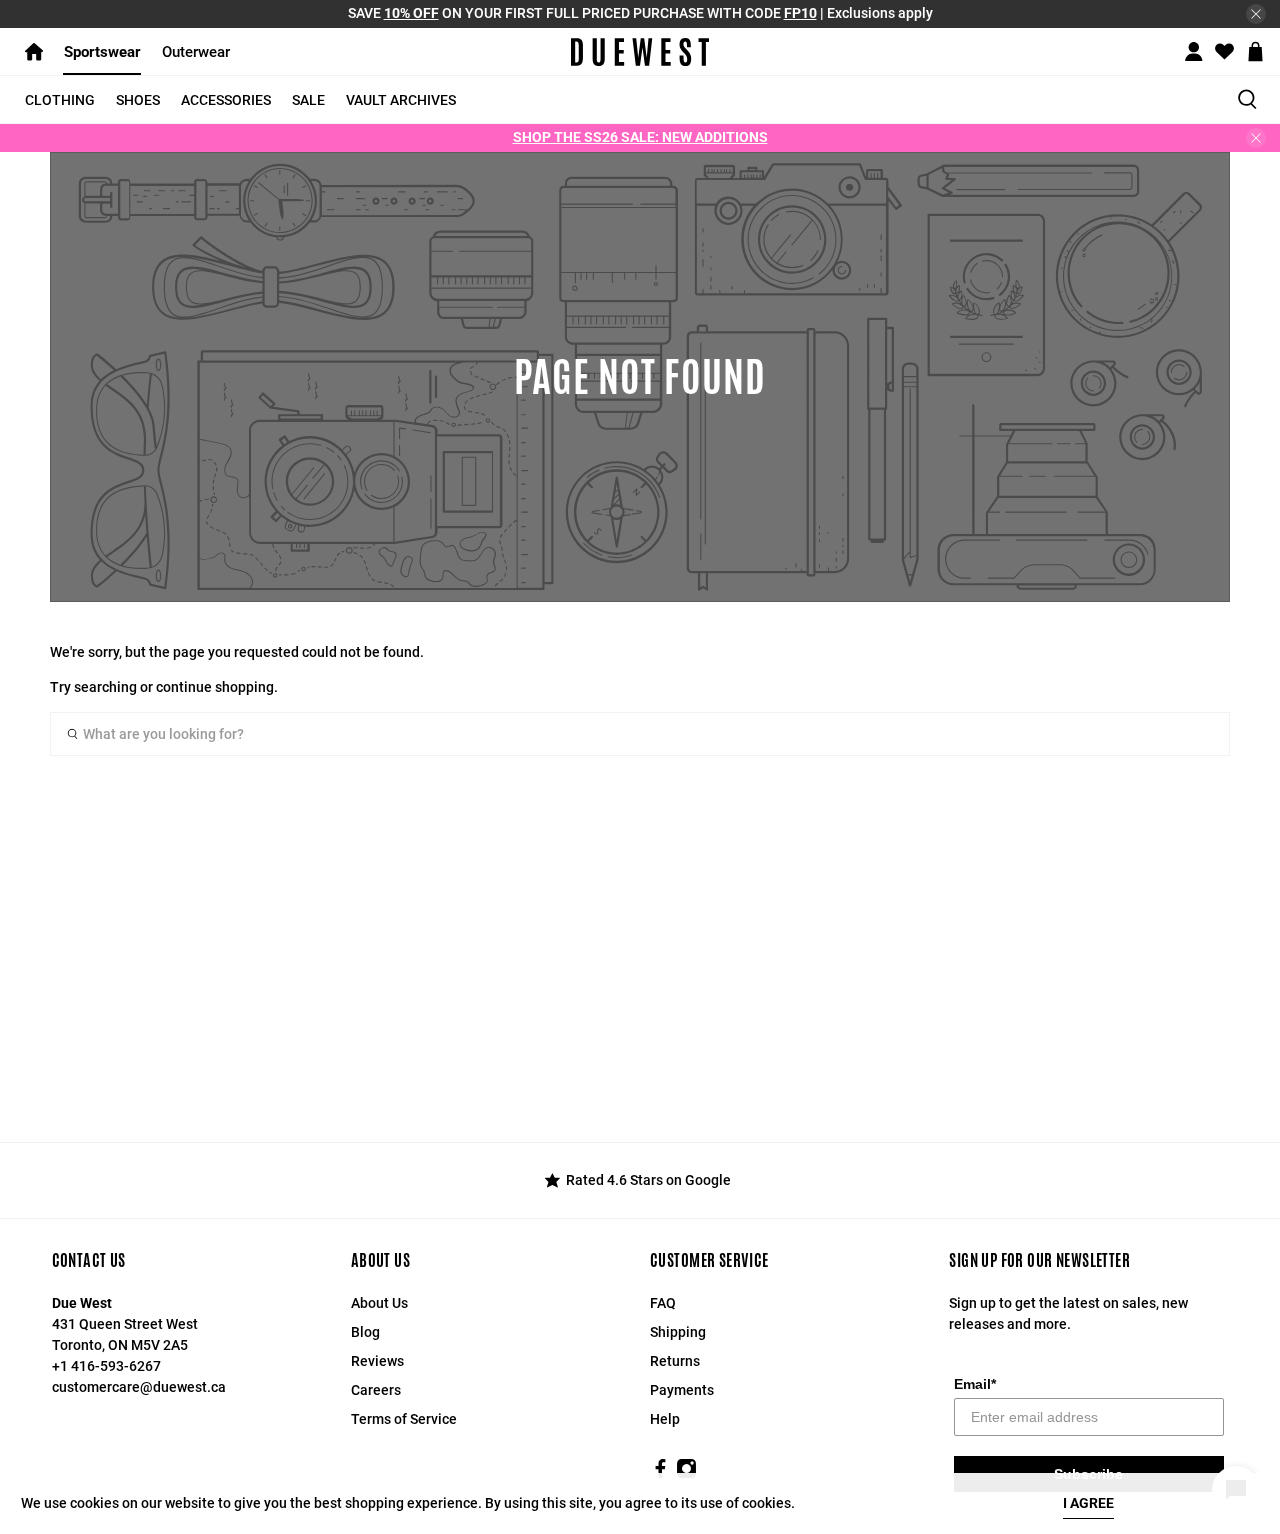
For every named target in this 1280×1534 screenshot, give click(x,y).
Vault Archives (401, 100)
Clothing (60, 100)
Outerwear (196, 52)
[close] (1256, 14)
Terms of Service (404, 1419)
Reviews (377, 1361)
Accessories (226, 100)
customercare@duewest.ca (139, 1387)
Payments (682, 1390)
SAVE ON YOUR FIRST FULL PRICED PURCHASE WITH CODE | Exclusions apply (640, 13)
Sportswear (102, 52)
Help (665, 1419)
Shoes (138, 100)
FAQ (663, 1303)
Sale (308, 100)
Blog (365, 1332)
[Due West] (639, 52)
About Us (379, 1303)
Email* (975, 1384)
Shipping (678, 1332)
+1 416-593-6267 (106, 1366)
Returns (675, 1361)
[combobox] (640, 734)
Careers (376, 1390)
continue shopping (215, 687)
